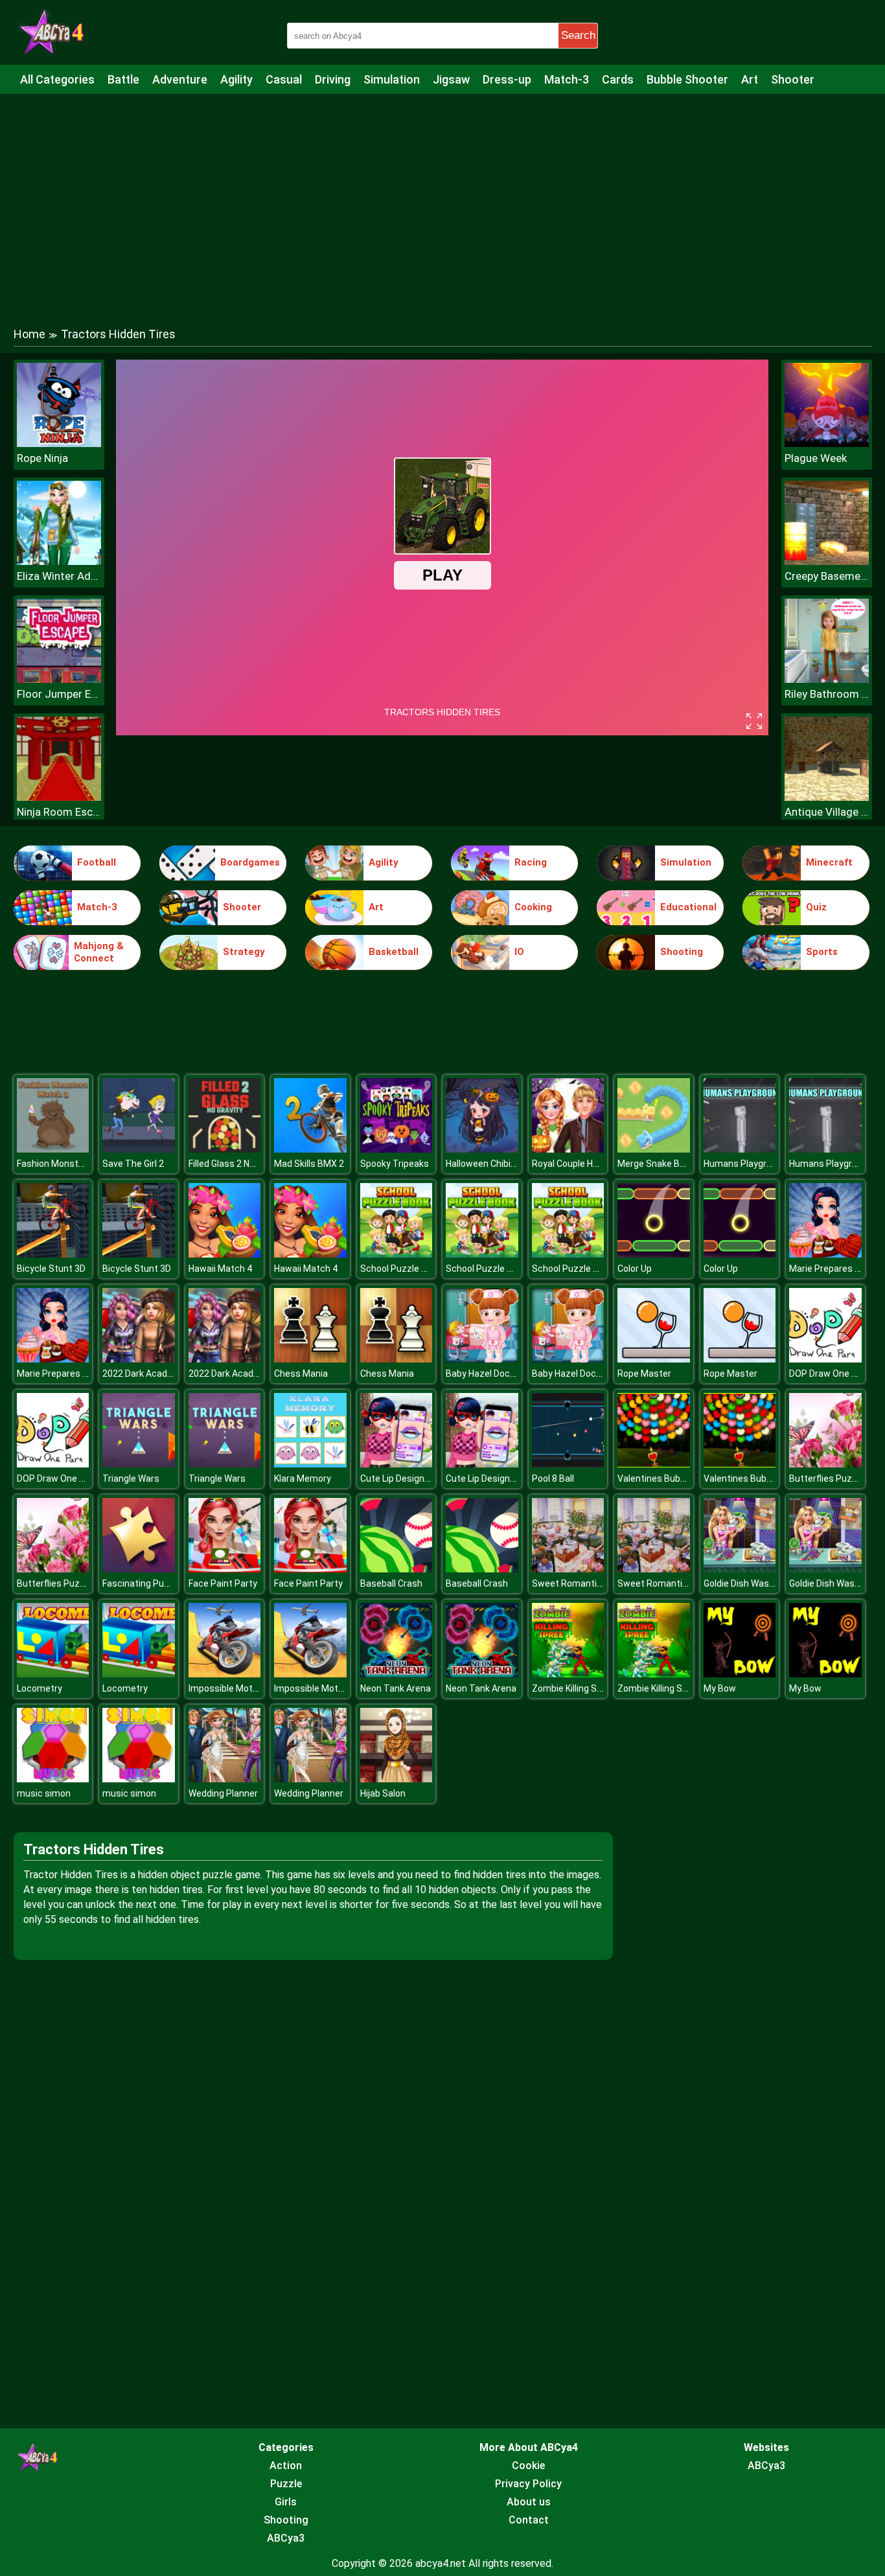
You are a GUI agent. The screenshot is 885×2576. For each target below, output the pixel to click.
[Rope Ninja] (59, 443)
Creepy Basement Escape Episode (827, 576)
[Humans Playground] (740, 1149)
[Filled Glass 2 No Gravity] (225, 1149)
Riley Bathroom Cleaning (827, 694)
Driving (333, 79)
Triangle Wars (131, 1478)
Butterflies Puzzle (827, 1478)
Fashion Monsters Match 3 (73, 1164)
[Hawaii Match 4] (225, 1254)
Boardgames (250, 862)
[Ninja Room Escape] (59, 797)
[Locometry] (53, 1674)
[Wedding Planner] (225, 1779)
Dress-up (507, 79)
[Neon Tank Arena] (397, 1674)
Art (750, 79)
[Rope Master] (654, 1359)
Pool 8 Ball (553, 1478)
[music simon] (53, 1779)
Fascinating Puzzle (142, 1583)
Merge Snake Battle (659, 1164)
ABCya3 (286, 2538)
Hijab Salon (383, 1793)
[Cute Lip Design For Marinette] (397, 1464)
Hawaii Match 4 (220, 1269)
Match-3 (567, 79)
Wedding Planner (223, 1793)
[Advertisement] (442, 198)
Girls (286, 2502)
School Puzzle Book (401, 1269)
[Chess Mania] (310, 1359)
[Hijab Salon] (397, 1779)
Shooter (793, 79)
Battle (123, 79)
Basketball (394, 952)
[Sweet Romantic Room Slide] (568, 1569)
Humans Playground (745, 1164)
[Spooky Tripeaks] (397, 1149)
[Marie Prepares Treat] (825, 1254)
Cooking (533, 907)
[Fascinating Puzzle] (139, 1569)
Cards (618, 79)
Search (578, 35)
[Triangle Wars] (139, 1464)
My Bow (720, 1688)
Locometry (40, 1688)
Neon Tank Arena (396, 1688)
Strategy (244, 952)
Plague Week (816, 458)
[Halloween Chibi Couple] (482, 1149)
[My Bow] (740, 1674)
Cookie (528, 2466)
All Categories (57, 79)
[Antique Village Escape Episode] (827, 797)
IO (519, 952)
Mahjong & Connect (99, 952)
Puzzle (286, 2484)
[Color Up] (654, 1254)
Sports (822, 952)
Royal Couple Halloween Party (593, 1164)
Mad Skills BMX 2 (309, 1164)
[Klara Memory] (310, 1464)
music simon (44, 1793)
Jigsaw (451, 79)
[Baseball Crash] (397, 1569)
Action (286, 2466)
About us (529, 2502)
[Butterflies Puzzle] (825, 1464)
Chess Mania (301, 1374)
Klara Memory (303, 1478)
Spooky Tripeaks (395, 1164)
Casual (284, 79)
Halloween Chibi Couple (493, 1164)
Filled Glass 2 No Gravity (237, 1164)
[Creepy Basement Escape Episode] (827, 561)
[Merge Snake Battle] (654, 1149)
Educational (688, 907)
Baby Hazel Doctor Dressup (502, 1374)
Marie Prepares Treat (833, 1269)
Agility (236, 79)
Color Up (635, 1269)
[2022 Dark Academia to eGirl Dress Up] (139, 1359)
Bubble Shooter (687, 79)
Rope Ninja (42, 458)
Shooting (682, 952)
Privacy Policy (528, 2484)
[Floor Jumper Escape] (59, 679)
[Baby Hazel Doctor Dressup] (482, 1359)
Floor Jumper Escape (59, 694)
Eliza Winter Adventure (59, 576)
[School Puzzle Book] (397, 1254)
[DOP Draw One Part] (825, 1359)
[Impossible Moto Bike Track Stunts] (225, 1674)
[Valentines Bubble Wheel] (654, 1464)
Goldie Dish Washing (745, 1583)
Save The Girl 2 (133, 1164)
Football (97, 862)
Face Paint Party (223, 1583)
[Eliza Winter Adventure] (59, 561)
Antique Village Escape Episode (827, 812)
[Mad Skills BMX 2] (310, 1149)
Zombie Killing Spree (574, 1688)
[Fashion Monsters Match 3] (53, 1149)
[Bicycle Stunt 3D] (53, 1254)
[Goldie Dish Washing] (740, 1569)
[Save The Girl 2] (139, 1149)
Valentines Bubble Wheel (669, 1478)
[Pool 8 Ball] (568, 1464)
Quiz (816, 907)
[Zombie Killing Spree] (568, 1674)
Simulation (392, 79)
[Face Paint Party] (225, 1569)
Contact (529, 2520)
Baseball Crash (391, 1583)
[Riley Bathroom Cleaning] (827, 679)
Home (29, 334)
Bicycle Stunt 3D (51, 1269)
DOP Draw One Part (829, 1374)
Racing (531, 862)
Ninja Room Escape (59, 812)
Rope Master (644, 1374)
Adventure (180, 79)
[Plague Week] (827, 443)
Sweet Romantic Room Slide (591, 1583)
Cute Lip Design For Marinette (421, 1478)
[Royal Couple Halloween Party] (568, 1149)
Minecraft (829, 862)
